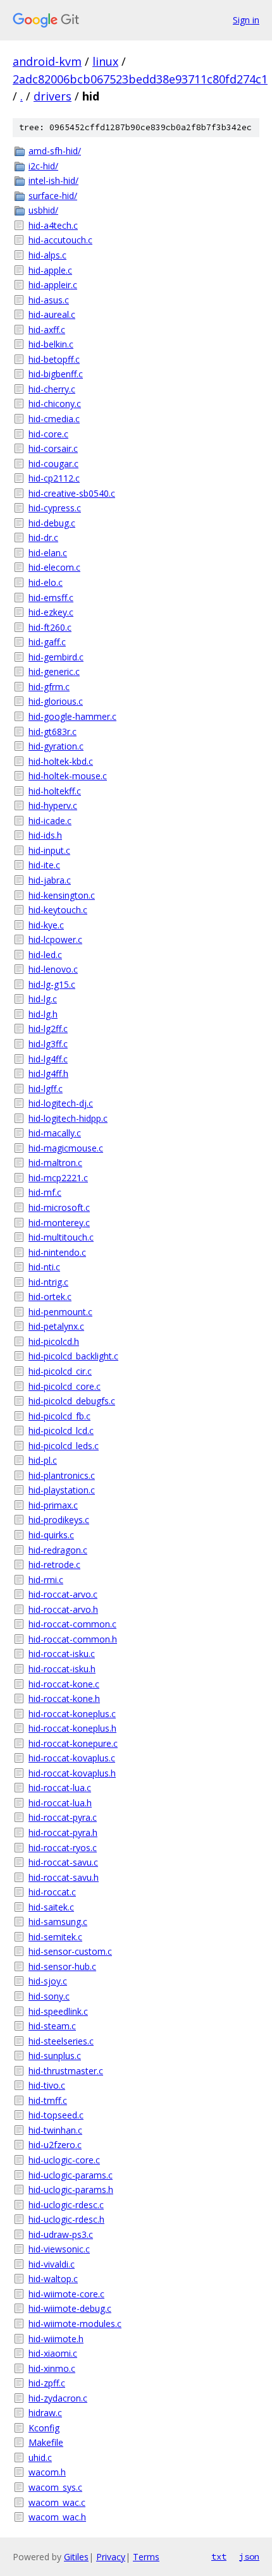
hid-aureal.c (52, 314)
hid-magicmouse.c (66, 1148)
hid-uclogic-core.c (64, 2160)
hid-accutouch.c (60, 240)
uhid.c (40, 2458)
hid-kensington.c (62, 895)
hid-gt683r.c (53, 732)
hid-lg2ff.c (48, 1029)
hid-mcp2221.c (58, 1178)
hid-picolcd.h (54, 1341)
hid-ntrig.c (48, 1282)
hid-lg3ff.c (48, 1044)
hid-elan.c (48, 553)
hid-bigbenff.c (56, 374)
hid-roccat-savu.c (63, 1862)
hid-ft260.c (50, 627)
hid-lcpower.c (55, 939)
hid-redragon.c (58, 1550)
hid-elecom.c (54, 567)
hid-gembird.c (56, 657)
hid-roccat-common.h (73, 1639)
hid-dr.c (43, 538)
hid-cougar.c (53, 464)
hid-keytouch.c (58, 910)
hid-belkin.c (51, 344)
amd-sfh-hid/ (55, 151)
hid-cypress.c (55, 508)
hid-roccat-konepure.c (73, 1743)
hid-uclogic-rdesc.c (66, 2205)
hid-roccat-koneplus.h (72, 1728)
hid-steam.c (52, 2026)
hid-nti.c (44, 1267)
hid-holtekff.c (55, 791)
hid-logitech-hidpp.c (68, 1118)
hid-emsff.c (51, 598)
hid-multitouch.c (61, 1237)
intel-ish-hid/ (53, 180)
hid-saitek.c (51, 1907)
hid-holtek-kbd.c (61, 761)
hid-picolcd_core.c (65, 1386)
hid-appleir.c (53, 285)
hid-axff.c (47, 330)
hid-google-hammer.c (72, 716)
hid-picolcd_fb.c (59, 1416)
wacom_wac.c (57, 2502)
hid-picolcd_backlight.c (73, 1356)
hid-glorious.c (56, 701)
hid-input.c (49, 850)
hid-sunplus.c (55, 2056)
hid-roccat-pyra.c (63, 1817)
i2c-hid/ (43, 166)
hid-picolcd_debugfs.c (72, 1401)
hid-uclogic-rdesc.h (66, 2219)
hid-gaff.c (47, 642)
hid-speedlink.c (58, 2011)
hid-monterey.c (59, 1223)
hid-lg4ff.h (48, 1073)
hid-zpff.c (47, 2383)
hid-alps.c (47, 255)
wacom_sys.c (55, 2487)
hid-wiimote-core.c (66, 2294)
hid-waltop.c (53, 2279)
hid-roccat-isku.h (62, 1669)
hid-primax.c (53, 1505)
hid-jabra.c (50, 880)
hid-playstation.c (62, 1490)
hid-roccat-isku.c (62, 1654)
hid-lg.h (43, 1014)
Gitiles (76, 2557)
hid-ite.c (44, 865)
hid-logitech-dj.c (61, 1103)
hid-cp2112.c (54, 478)
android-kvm (47, 61)
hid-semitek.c (55, 1937)
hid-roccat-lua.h (60, 1803)
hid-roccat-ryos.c (63, 1848)
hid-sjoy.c (48, 1981)
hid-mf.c (45, 1192)
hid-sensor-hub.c (62, 1966)
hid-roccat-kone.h (64, 1698)
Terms (146, 2557)
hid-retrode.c (54, 1564)
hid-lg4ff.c (48, 1059)
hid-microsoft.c (59, 1207)
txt (219, 2556)
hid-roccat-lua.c (60, 1788)
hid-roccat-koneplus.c (72, 1714)
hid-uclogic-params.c (71, 2175)
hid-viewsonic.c (59, 2249)
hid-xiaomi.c (53, 2353)
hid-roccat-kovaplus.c (72, 1758)
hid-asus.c (49, 300)
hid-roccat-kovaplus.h (72, 1773)
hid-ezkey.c (51, 612)
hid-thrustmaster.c (66, 2071)
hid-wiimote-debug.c (70, 2308)
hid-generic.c (54, 671)
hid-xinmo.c (52, 2368)
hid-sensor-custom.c (70, 1951)
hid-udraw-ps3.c (61, 2234)
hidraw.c (45, 2413)
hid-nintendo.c (57, 1252)
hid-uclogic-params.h (71, 2190)
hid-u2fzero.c (55, 2145)
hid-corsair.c (53, 448)
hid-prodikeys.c (59, 1520)
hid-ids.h (45, 835)
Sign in (246, 20)
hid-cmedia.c (54, 419)
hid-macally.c (55, 1133)
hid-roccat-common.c (72, 1624)
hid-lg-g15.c (52, 984)
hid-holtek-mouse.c (68, 776)
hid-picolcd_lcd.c (61, 1431)
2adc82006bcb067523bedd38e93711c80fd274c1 (140, 79)
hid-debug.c (52, 523)
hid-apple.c (50, 270)
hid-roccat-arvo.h (63, 1609)
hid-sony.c (49, 1996)
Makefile (46, 2442)
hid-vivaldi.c (52, 2264)
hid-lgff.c (46, 1089)
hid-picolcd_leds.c (64, 1446)
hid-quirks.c (51, 1535)
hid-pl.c (43, 1460)
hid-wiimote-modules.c (75, 2324)
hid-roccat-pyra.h (63, 1832)
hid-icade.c (50, 821)
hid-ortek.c (50, 1297)
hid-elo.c (46, 582)
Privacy (111, 2557)
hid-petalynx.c (56, 1326)
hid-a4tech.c (53, 225)
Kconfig (44, 2428)
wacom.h (47, 2472)
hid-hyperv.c (53, 805)
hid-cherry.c (52, 389)
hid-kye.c (46, 925)
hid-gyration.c (56, 746)
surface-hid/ (53, 196)
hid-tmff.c (48, 2100)
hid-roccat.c (52, 1892)
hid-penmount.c (60, 1312)
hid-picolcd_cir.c (60, 1371)
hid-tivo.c (47, 2085)
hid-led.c (45, 955)
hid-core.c (48, 434)
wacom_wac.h (57, 2517)
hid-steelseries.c (61, 2041)
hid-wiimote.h (56, 2339)
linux (105, 61)
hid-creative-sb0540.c (72, 493)
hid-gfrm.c (49, 687)
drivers (53, 96)
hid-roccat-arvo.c (63, 1594)
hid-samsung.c (58, 1922)
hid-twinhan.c (55, 2130)
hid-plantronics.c (62, 1475)
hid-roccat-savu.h (64, 1877)
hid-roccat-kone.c (64, 1684)
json (249, 2556)
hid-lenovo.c (53, 969)
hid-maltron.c (55, 1163)
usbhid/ (43, 210)
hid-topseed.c (56, 2115)
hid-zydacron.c (58, 2398)
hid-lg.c (43, 999)
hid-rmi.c (46, 1580)
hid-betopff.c (54, 359)
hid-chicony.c (55, 404)
